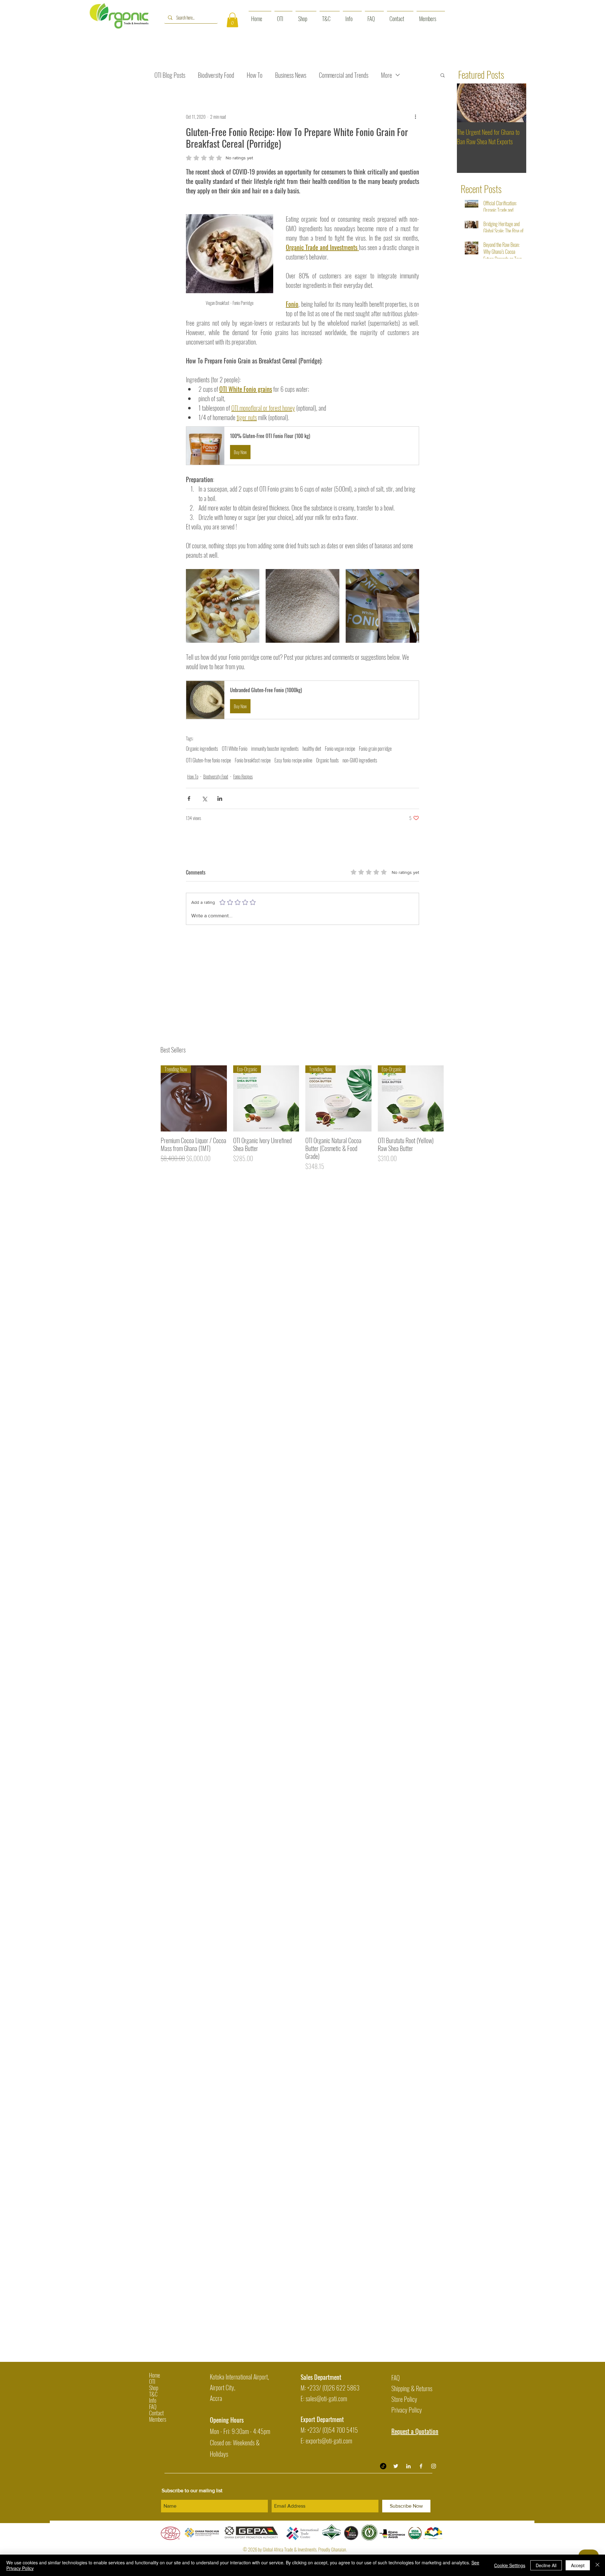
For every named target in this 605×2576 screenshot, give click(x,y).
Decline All (546, 2565)
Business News (291, 75)
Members (158, 2419)
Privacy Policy (407, 2410)
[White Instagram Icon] (434, 2466)
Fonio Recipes (243, 776)
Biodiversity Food (216, 75)
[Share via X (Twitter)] (204, 798)
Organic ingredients (202, 749)
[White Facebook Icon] (421, 2466)
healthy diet (312, 749)
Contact (156, 2413)
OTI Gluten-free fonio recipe (208, 760)
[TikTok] (383, 2466)
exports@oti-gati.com (329, 2441)
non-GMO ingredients (360, 760)
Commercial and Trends (344, 75)
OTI (152, 2381)
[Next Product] (453, 1098)
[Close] (597, 2565)
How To (255, 75)
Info (153, 2400)
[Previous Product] (152, 1098)
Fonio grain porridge (375, 749)
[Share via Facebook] (189, 798)
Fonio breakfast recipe (253, 760)
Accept (578, 2565)
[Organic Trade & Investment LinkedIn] (408, 2466)
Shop (154, 2388)
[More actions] (415, 117)
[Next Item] (516, 103)
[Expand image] (223, 606)
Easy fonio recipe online (293, 760)
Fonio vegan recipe (340, 749)
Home (155, 2375)
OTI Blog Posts (170, 75)
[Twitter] (396, 2466)
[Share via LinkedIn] (220, 798)
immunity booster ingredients (275, 749)
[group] (302, 1118)
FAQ (153, 2407)
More (386, 75)
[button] (232, 20)
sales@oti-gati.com (326, 2398)
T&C (153, 2394)
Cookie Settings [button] (510, 2565)
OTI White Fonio (235, 749)
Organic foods (327, 760)
